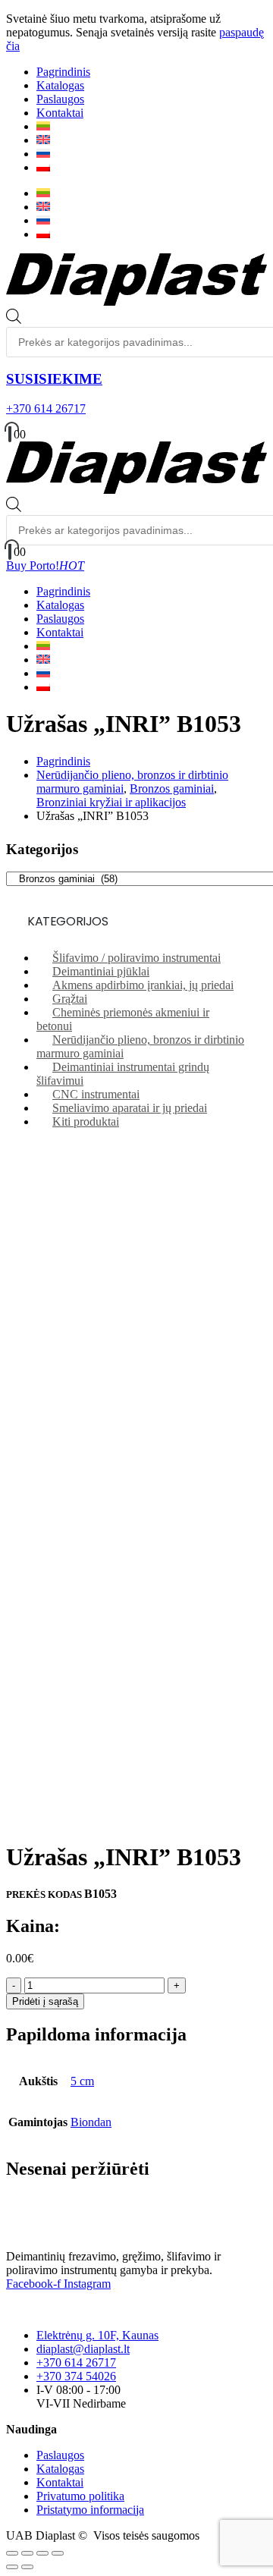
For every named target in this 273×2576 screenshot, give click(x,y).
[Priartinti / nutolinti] (12, 2553)
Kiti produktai (86, 1122)
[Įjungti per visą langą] (27, 2553)
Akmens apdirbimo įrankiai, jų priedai (143, 985)
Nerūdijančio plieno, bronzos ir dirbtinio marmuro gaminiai (140, 1046)
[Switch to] (43, 126)
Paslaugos (60, 99)
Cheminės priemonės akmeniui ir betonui (123, 1019)
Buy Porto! (45, 565)
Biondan (91, 2122)
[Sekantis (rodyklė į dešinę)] (27, 2567)
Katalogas (60, 85)
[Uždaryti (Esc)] (58, 2553)
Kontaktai (60, 113)
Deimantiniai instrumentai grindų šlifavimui (123, 1074)
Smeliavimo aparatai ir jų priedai (130, 1108)
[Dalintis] (42, 2553)
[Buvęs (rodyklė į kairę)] (12, 2567)
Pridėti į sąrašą (45, 2001)
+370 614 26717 (46, 408)
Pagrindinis (63, 72)
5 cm (82, 2081)
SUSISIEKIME (54, 379)
